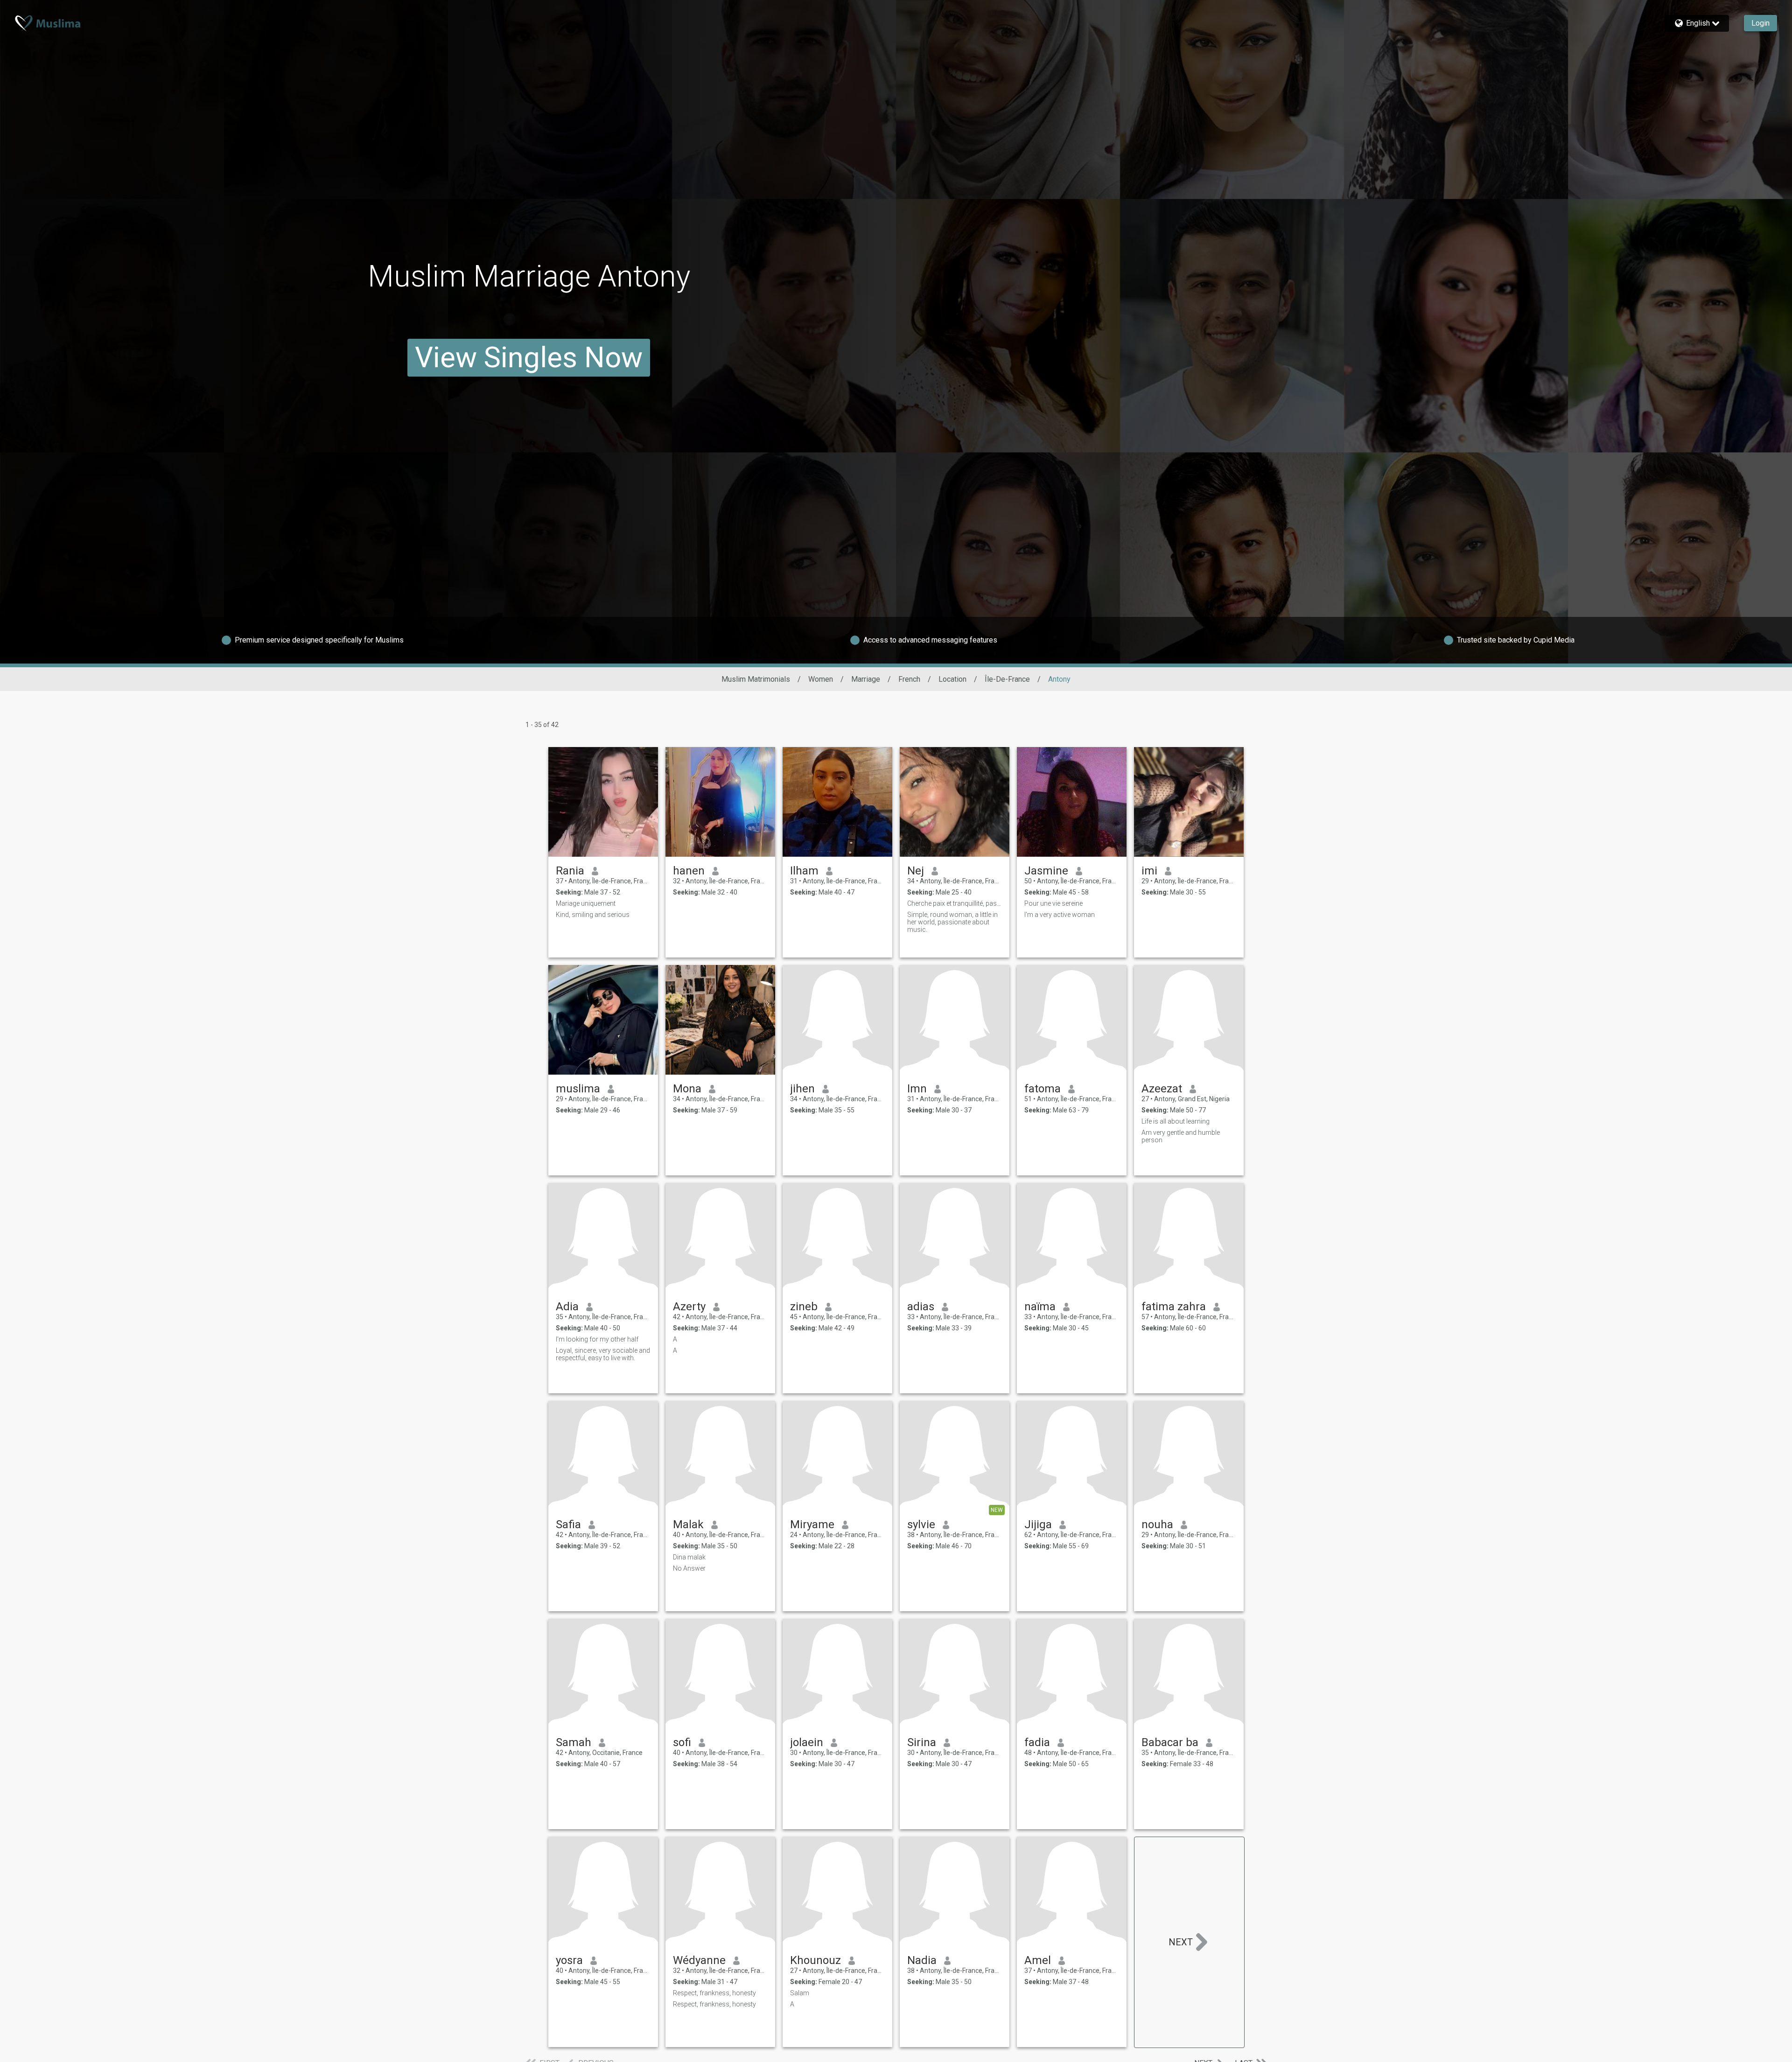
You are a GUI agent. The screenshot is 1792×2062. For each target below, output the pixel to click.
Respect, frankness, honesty (714, 1993)
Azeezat (1162, 1089)
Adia (567, 1307)
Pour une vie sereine (1053, 903)
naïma (1040, 1307)
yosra (569, 1960)
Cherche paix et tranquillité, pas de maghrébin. (955, 903)
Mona (687, 1089)
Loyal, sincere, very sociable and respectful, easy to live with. (603, 1354)
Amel (1038, 1960)
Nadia (922, 1960)
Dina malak (689, 1557)
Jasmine (1046, 871)
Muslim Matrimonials (756, 679)
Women (821, 679)
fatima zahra (1174, 1307)
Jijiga (1038, 1524)
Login (1760, 23)
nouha (1157, 1524)
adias (921, 1307)
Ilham (804, 871)
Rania (570, 871)
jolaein (807, 1742)
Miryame (812, 1524)
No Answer (689, 1568)
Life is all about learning (1176, 1121)
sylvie (921, 1524)
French (909, 679)
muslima (578, 1089)
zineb (804, 1307)
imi (1149, 871)
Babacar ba (1170, 1742)
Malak (688, 1524)
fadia (1037, 1742)
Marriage (866, 679)
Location (952, 679)
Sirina (922, 1742)
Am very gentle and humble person (1181, 1136)
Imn (917, 1089)
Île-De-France (1007, 679)
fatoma (1043, 1089)
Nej (916, 871)
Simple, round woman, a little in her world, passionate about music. (952, 922)
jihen (802, 1089)
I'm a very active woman (1060, 915)
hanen (689, 871)
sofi (682, 1742)
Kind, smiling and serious (593, 915)
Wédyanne (699, 1960)
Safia (568, 1524)
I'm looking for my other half (597, 1339)
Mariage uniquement (586, 903)
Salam (800, 1993)
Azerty (689, 1307)
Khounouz (815, 1960)
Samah (574, 1742)
